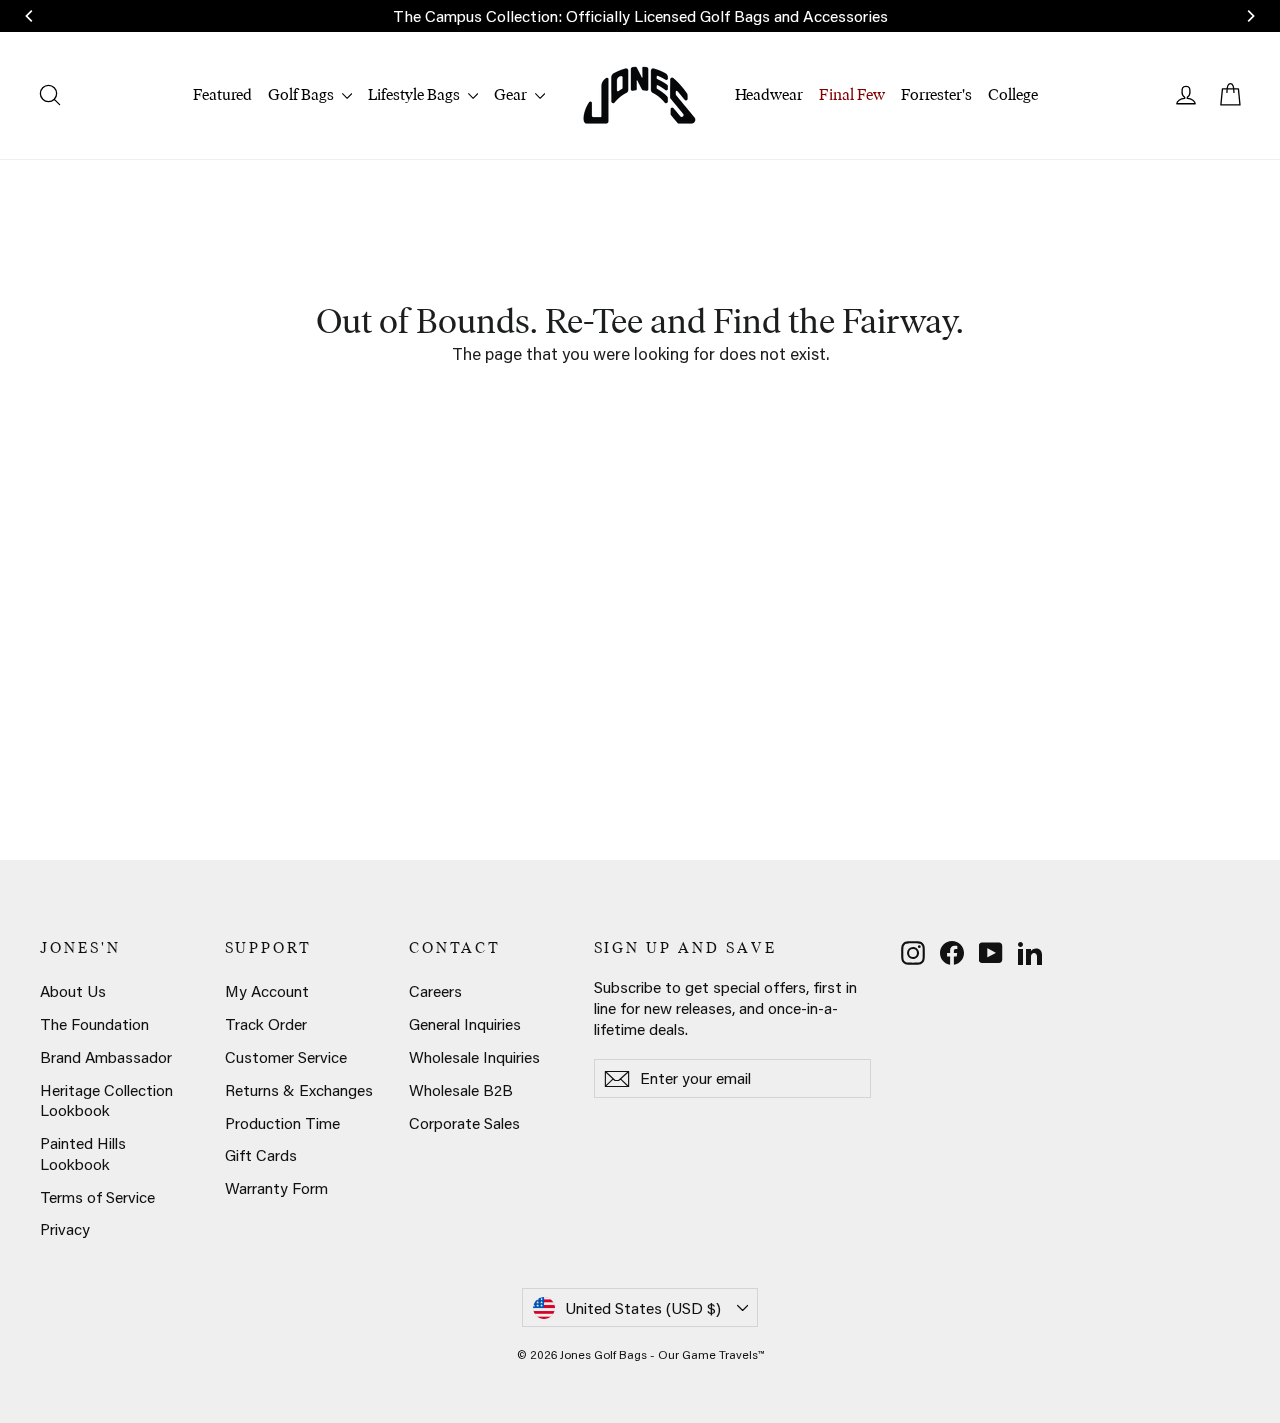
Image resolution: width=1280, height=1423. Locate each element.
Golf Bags (302, 94)
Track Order (266, 1024)
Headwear (769, 94)
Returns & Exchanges (299, 1090)
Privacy (65, 1229)
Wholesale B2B (461, 1090)
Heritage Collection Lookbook (106, 1100)
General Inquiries (465, 1024)
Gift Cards (261, 1155)
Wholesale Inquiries (474, 1057)
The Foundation (94, 1024)
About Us (73, 991)
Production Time (282, 1123)
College (1013, 94)
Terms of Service (97, 1197)
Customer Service (286, 1057)
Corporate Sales (464, 1123)
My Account (267, 991)
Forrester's (936, 94)
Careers (435, 991)
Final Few (852, 94)
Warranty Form (276, 1188)
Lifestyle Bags (415, 94)
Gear (512, 94)
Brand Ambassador (106, 1057)
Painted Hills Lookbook (83, 1153)
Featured (222, 94)
